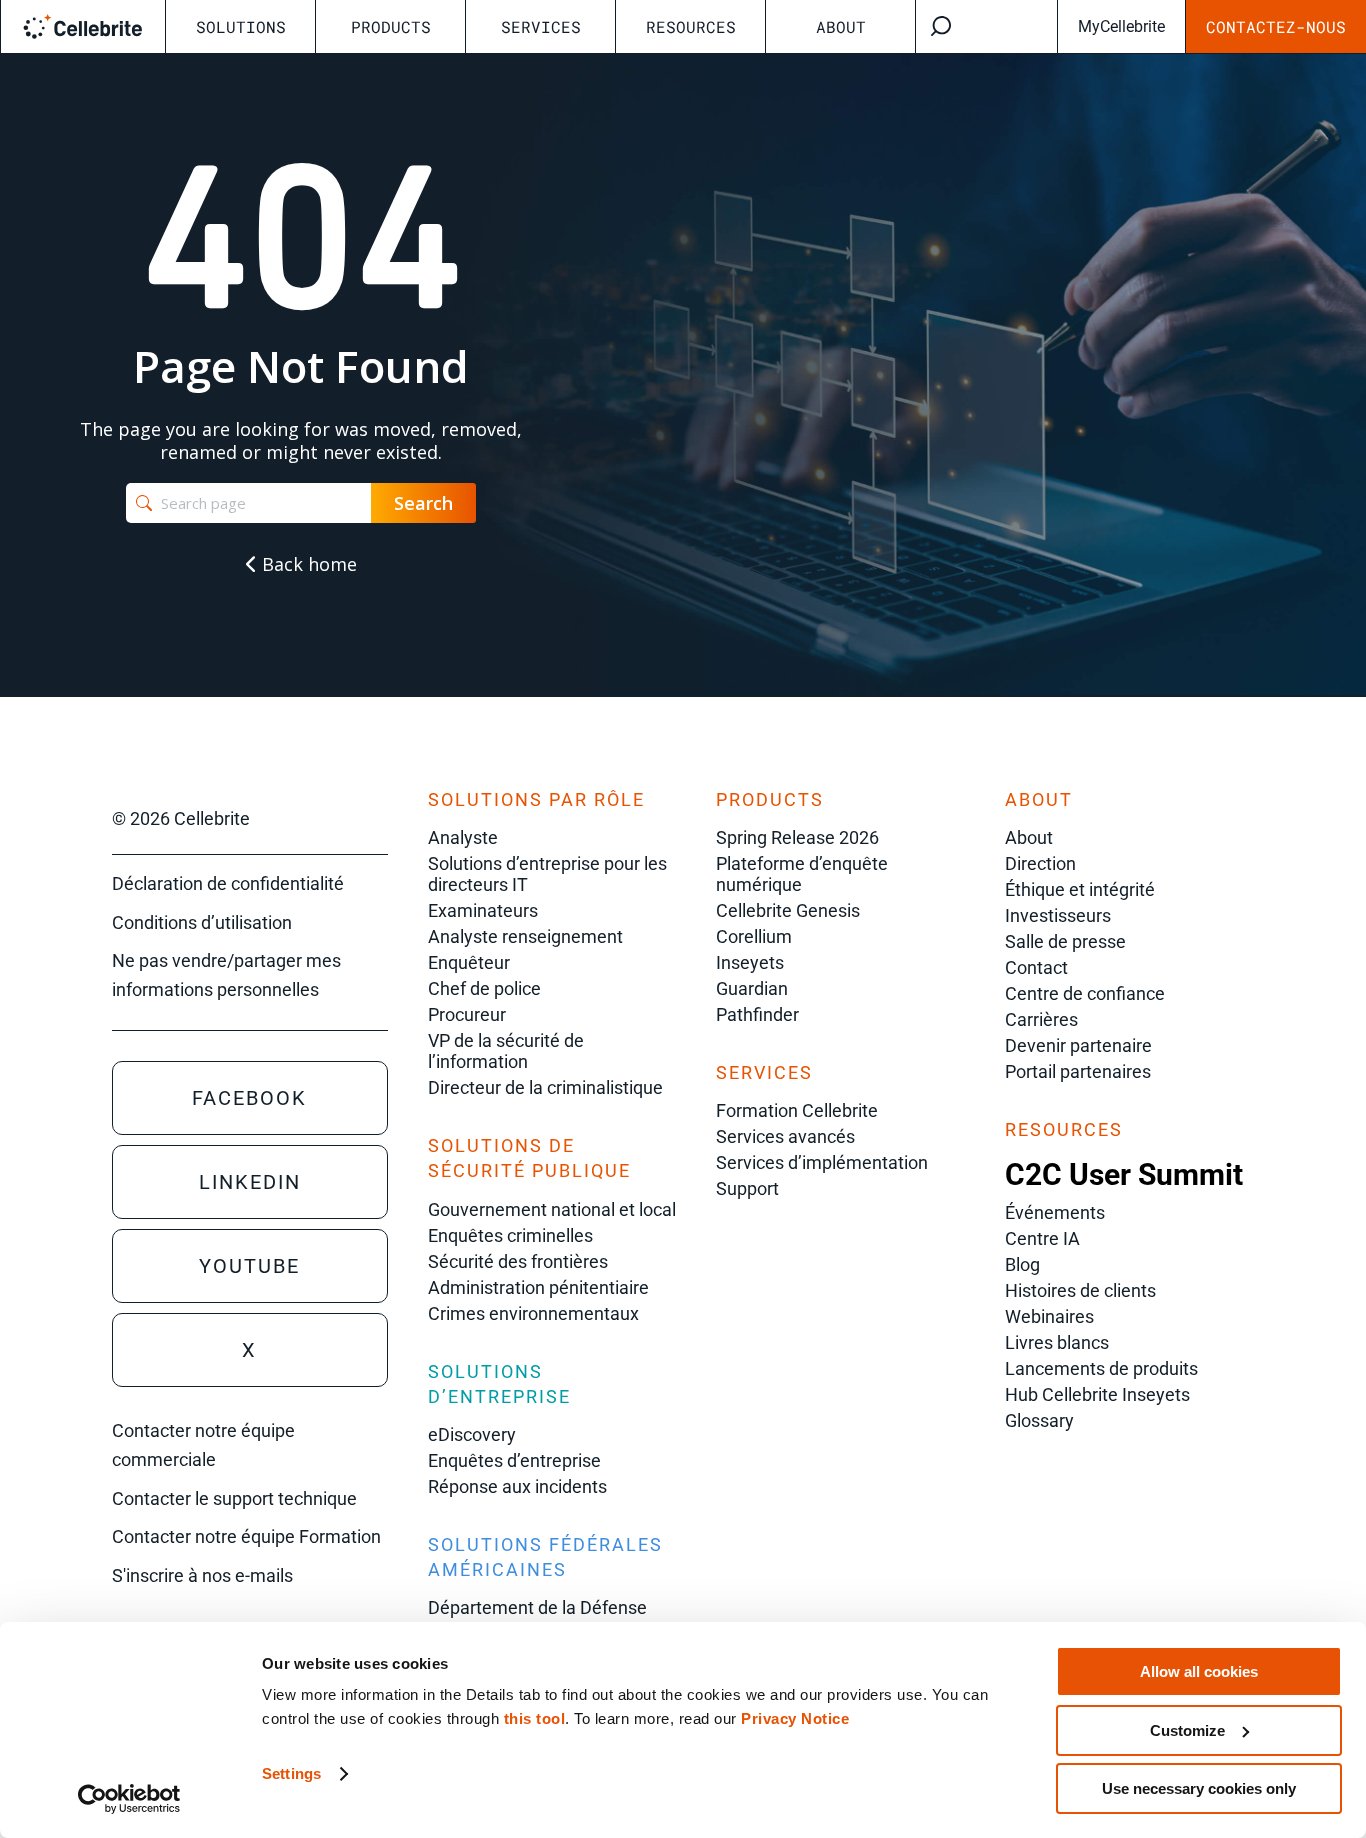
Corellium (754, 936)
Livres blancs (1057, 1342)
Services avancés (785, 1136)
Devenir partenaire (1078, 1045)
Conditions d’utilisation (202, 922)
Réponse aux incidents (517, 1486)
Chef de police (484, 988)
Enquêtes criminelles (510, 1235)
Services (541, 26)
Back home (307, 564)
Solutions (241, 26)
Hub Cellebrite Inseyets (1097, 1394)
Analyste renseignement (525, 936)
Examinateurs (483, 910)
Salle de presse (1065, 941)
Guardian (752, 988)
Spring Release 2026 (797, 837)
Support (747, 1188)
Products (391, 26)
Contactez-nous (1276, 26)
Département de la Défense (537, 1607)
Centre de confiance (1085, 993)
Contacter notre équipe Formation (246, 1536)
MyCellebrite (1121, 26)
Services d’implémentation (822, 1162)
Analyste (463, 837)
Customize (1187, 1730)
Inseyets (750, 962)
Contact (1036, 967)
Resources (691, 26)
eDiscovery (472, 1434)
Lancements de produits (1101, 1368)
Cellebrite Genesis (788, 910)
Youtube (249, 1266)
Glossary (1039, 1420)
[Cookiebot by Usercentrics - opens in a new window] (129, 1799)
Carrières (1041, 1019)
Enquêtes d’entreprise (514, 1460)
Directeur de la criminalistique (545, 1087)
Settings (291, 1773)
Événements (1055, 1212)
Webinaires (1049, 1316)
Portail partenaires (1078, 1071)
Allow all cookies (1199, 1671)
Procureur (467, 1014)
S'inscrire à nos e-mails (202, 1575)
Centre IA (1042, 1238)
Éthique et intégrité (1080, 889)
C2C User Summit (1124, 1174)
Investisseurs (1058, 915)
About (841, 26)
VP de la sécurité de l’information (506, 1051)
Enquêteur (469, 962)
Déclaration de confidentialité (228, 883)
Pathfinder (757, 1014)
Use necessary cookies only (1199, 1788)
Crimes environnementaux (533, 1313)
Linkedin (250, 1182)
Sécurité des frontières (518, 1261)
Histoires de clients (1080, 1290)
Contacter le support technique (234, 1498)
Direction (1040, 863)
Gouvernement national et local (552, 1209)
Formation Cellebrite (797, 1110)
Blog (1022, 1264)
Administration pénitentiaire (538, 1287)
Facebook (249, 1098)
